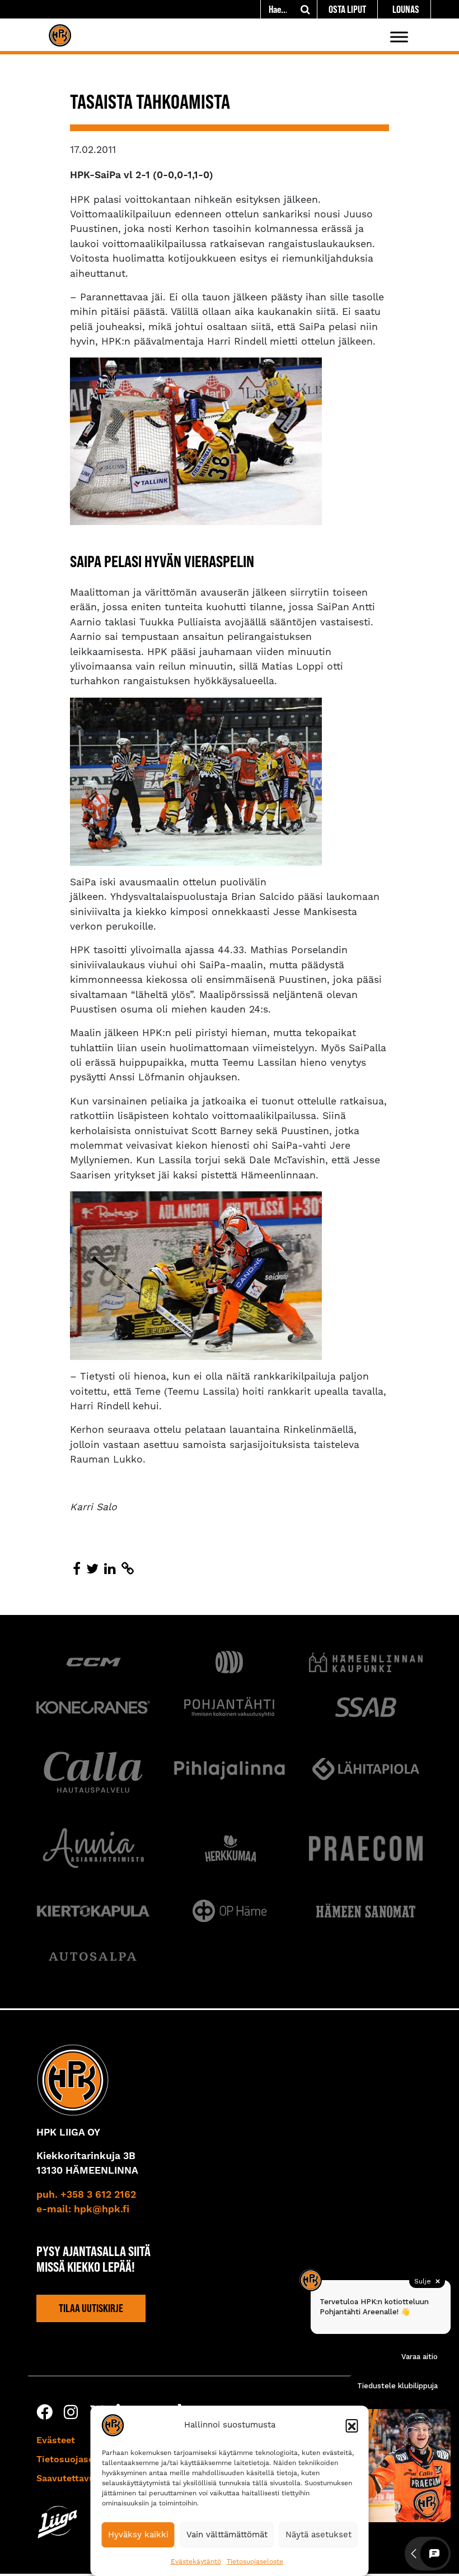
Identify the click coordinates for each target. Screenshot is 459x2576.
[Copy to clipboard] (128, 1569)
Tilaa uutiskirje (91, 2308)
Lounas (406, 9)
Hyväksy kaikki (138, 2535)
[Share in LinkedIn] (110, 1569)
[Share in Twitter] (92, 1569)
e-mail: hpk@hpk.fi (83, 2210)
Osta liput (347, 9)
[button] (352, 2425)
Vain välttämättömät (227, 2535)
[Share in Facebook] (77, 1569)
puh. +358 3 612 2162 (86, 2195)
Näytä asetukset (319, 2535)
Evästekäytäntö (196, 2561)
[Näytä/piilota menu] (399, 37)
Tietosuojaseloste (255, 2561)
